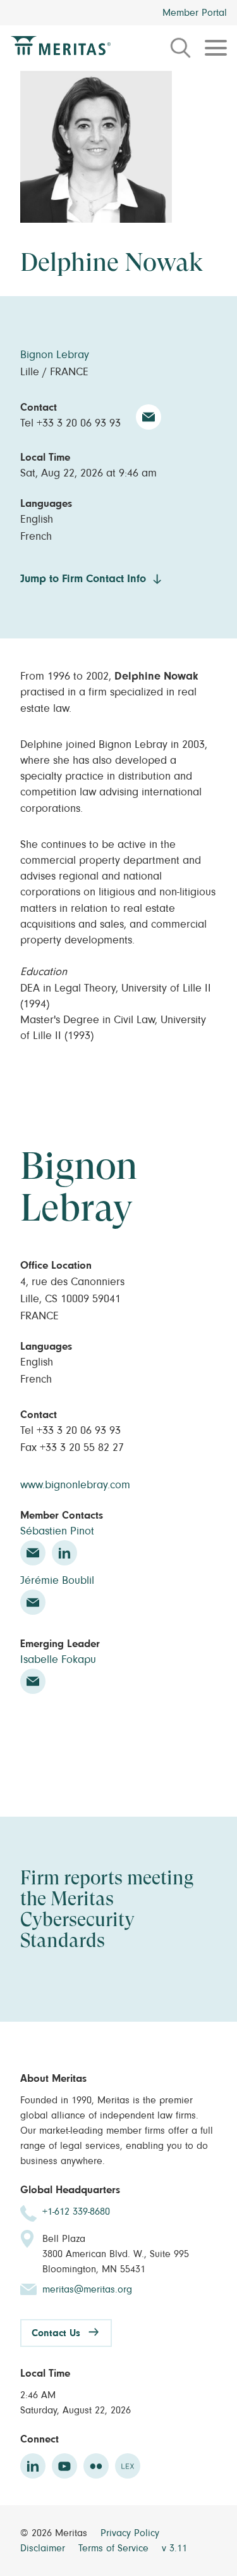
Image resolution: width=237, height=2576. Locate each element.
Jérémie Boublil (57, 1581)
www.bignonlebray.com (75, 1485)
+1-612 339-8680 (76, 2212)
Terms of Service (115, 2548)
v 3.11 (174, 2548)
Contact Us (56, 2333)
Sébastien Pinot (57, 1531)
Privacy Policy (130, 2533)
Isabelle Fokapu (58, 1660)
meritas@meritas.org (87, 2289)
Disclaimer (44, 2548)
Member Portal (195, 13)
